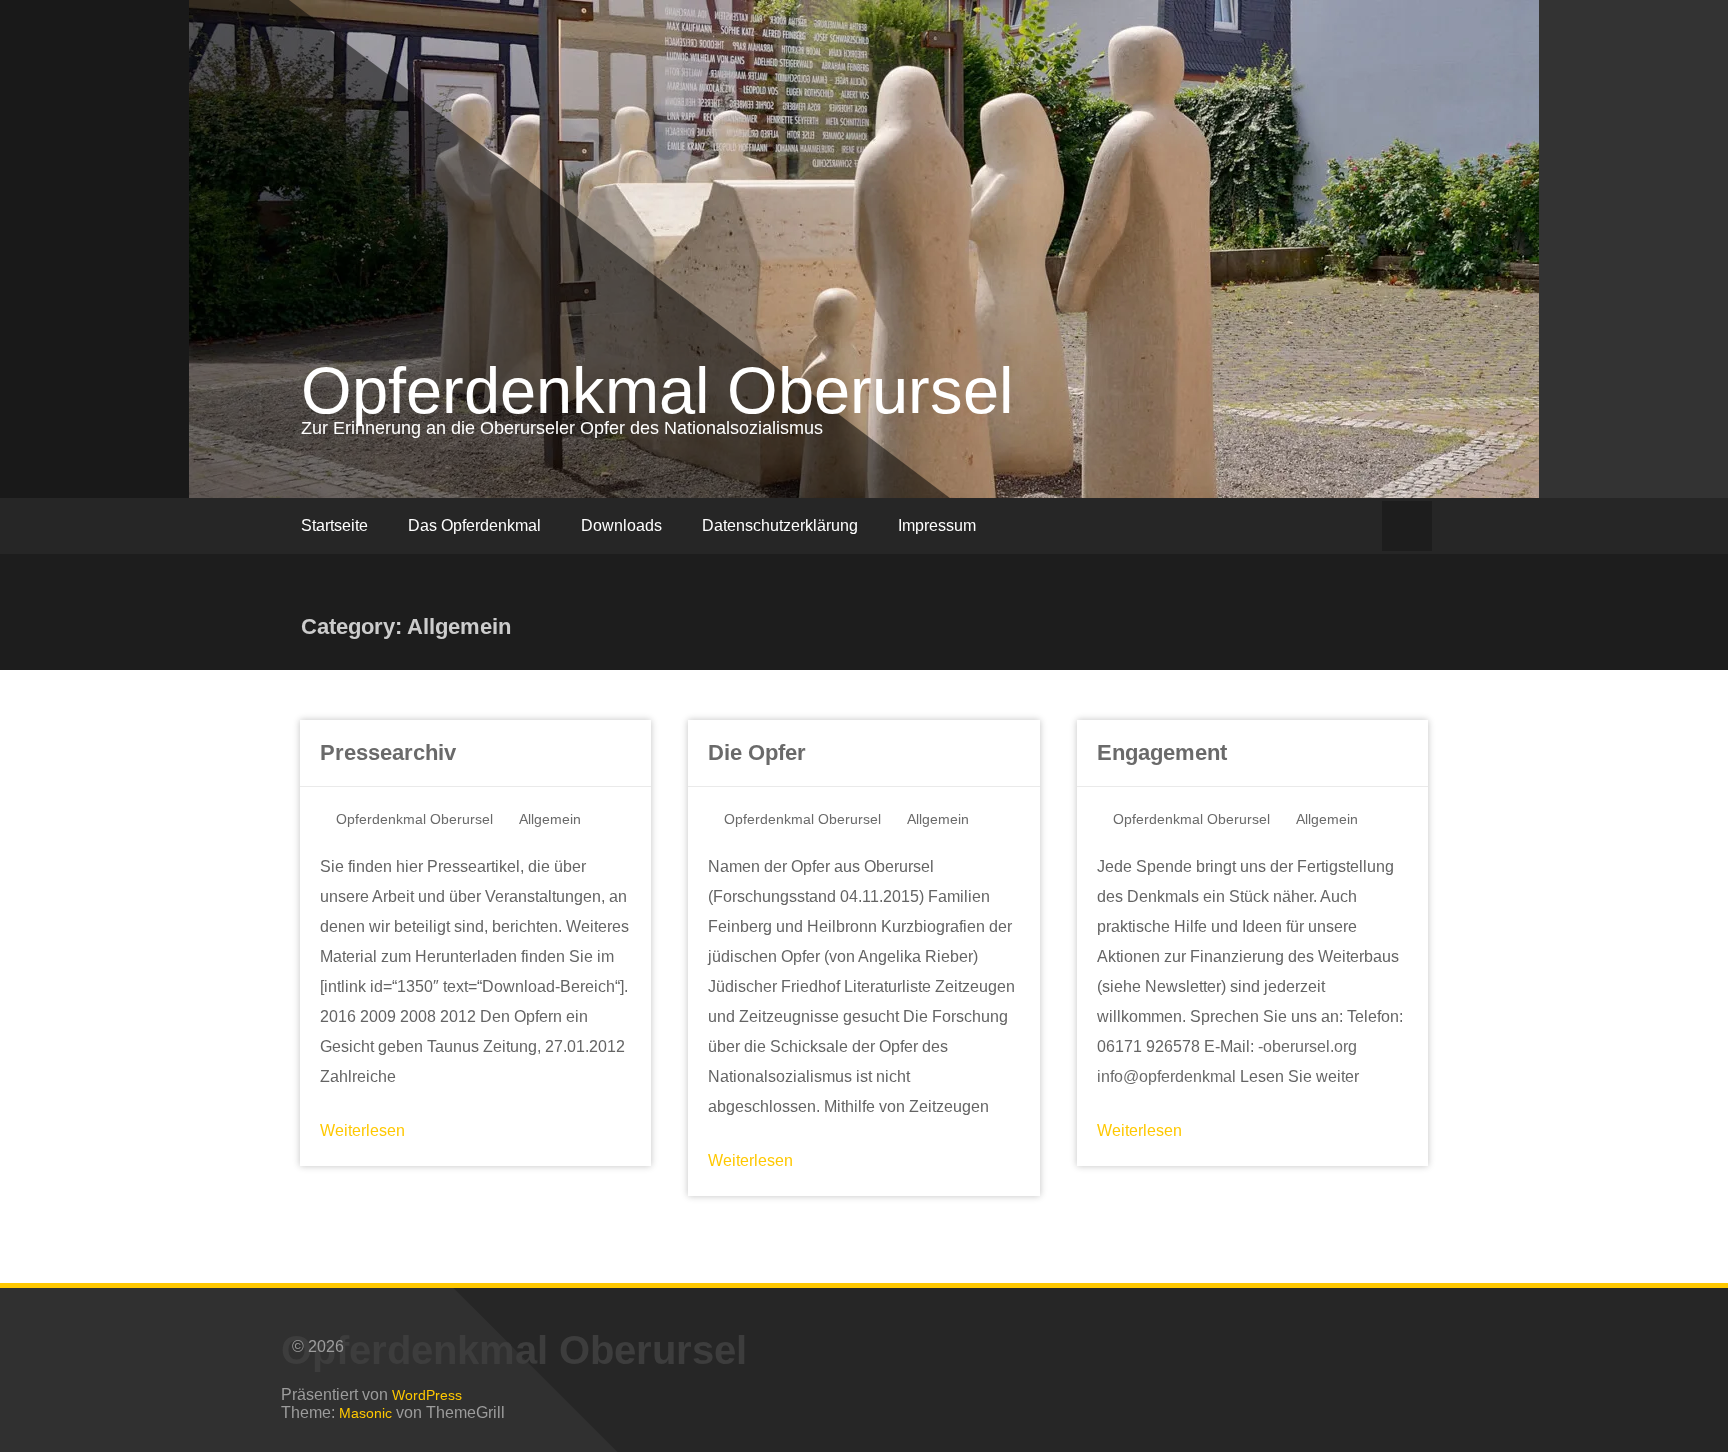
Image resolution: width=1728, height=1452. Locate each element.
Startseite (334, 525)
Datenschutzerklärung (780, 525)
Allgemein (550, 819)
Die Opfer (757, 752)
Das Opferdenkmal (474, 525)
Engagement (1162, 752)
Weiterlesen (362, 1130)
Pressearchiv (388, 752)
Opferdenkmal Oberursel (657, 390)
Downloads (621, 525)
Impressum (937, 525)
